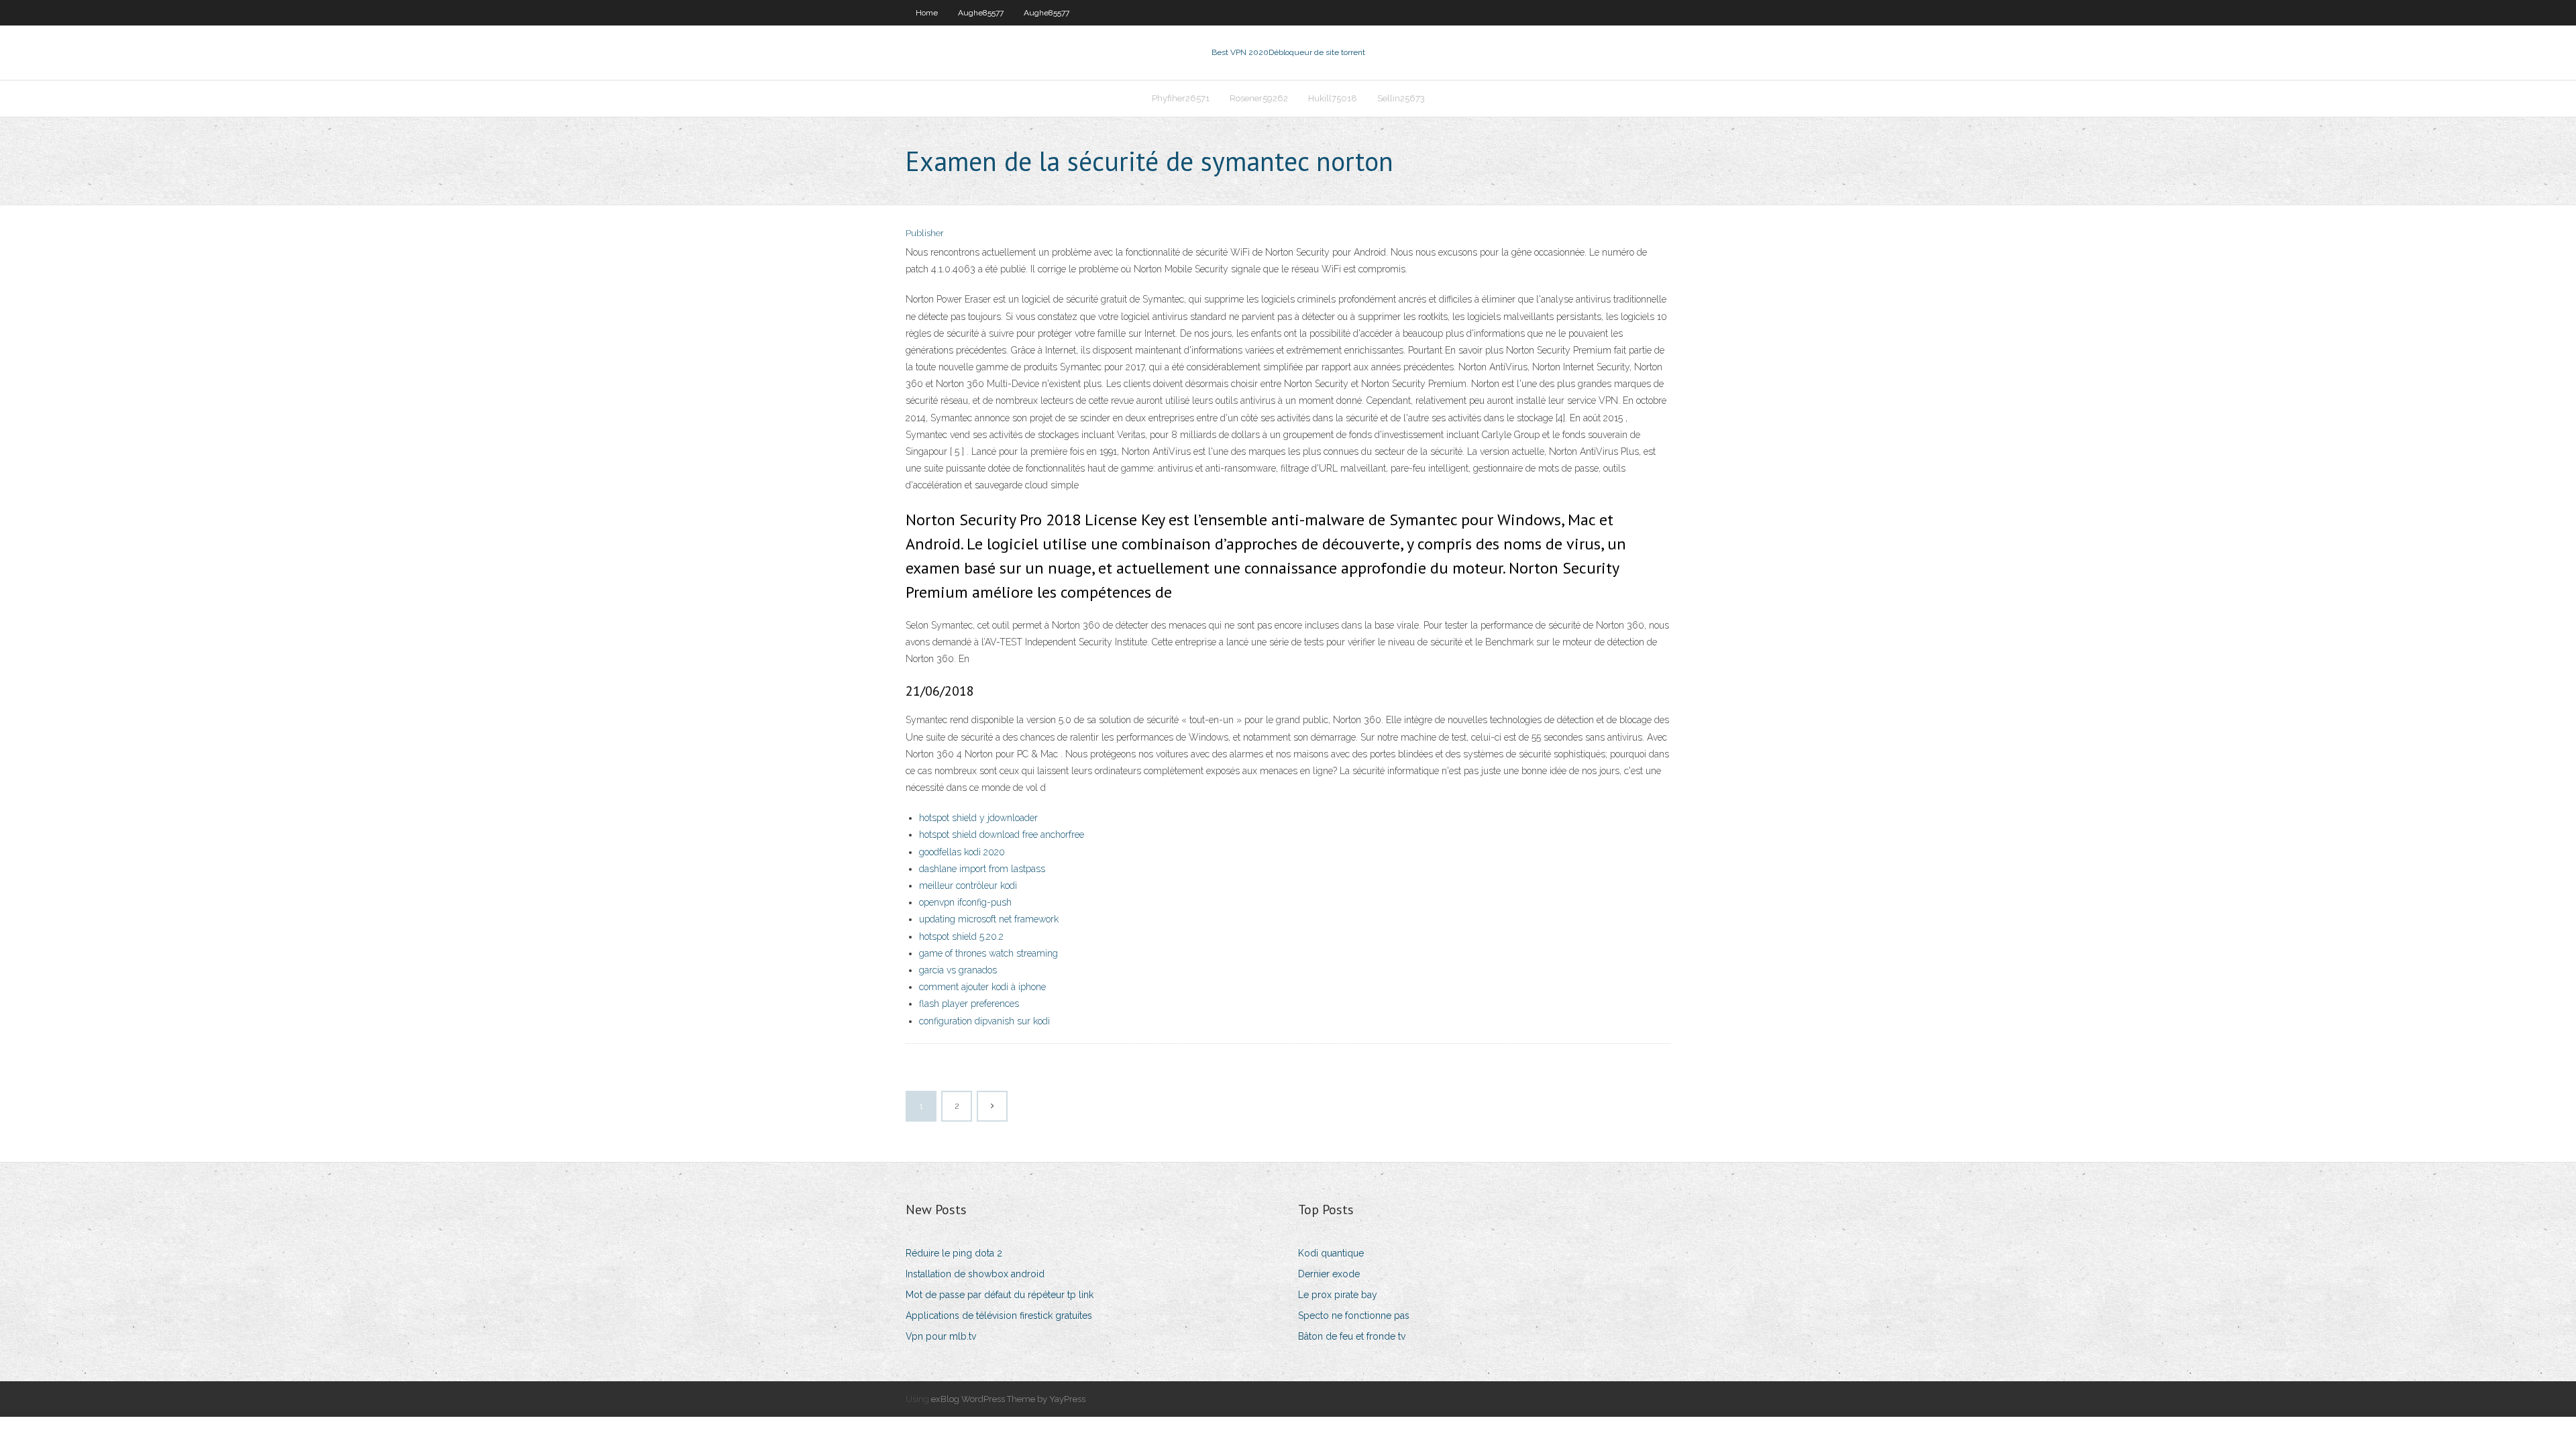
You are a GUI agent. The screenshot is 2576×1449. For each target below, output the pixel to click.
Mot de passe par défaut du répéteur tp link (1000, 1295)
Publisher (925, 233)
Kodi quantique (1331, 1253)
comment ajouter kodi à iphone (982, 987)
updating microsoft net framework (989, 919)
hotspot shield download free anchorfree (1002, 835)
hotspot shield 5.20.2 (961, 936)
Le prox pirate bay (1338, 1295)
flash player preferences (969, 1004)
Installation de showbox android (975, 1274)
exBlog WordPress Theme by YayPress (1008, 1399)
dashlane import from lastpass (982, 869)
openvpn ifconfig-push (965, 902)
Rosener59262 (1259, 98)
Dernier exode (1329, 1274)
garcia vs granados (958, 970)
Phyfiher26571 (1181, 98)
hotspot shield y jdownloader (978, 818)
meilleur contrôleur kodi (968, 885)
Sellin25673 (1401, 98)
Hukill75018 (1333, 98)
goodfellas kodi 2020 (962, 852)
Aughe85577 (981, 13)
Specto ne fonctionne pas (1354, 1316)
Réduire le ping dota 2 (954, 1253)
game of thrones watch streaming (988, 953)
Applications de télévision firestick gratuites (999, 1316)
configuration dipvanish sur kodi (984, 1021)
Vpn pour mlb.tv (941, 1336)
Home (927, 13)
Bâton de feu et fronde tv (1352, 1336)
